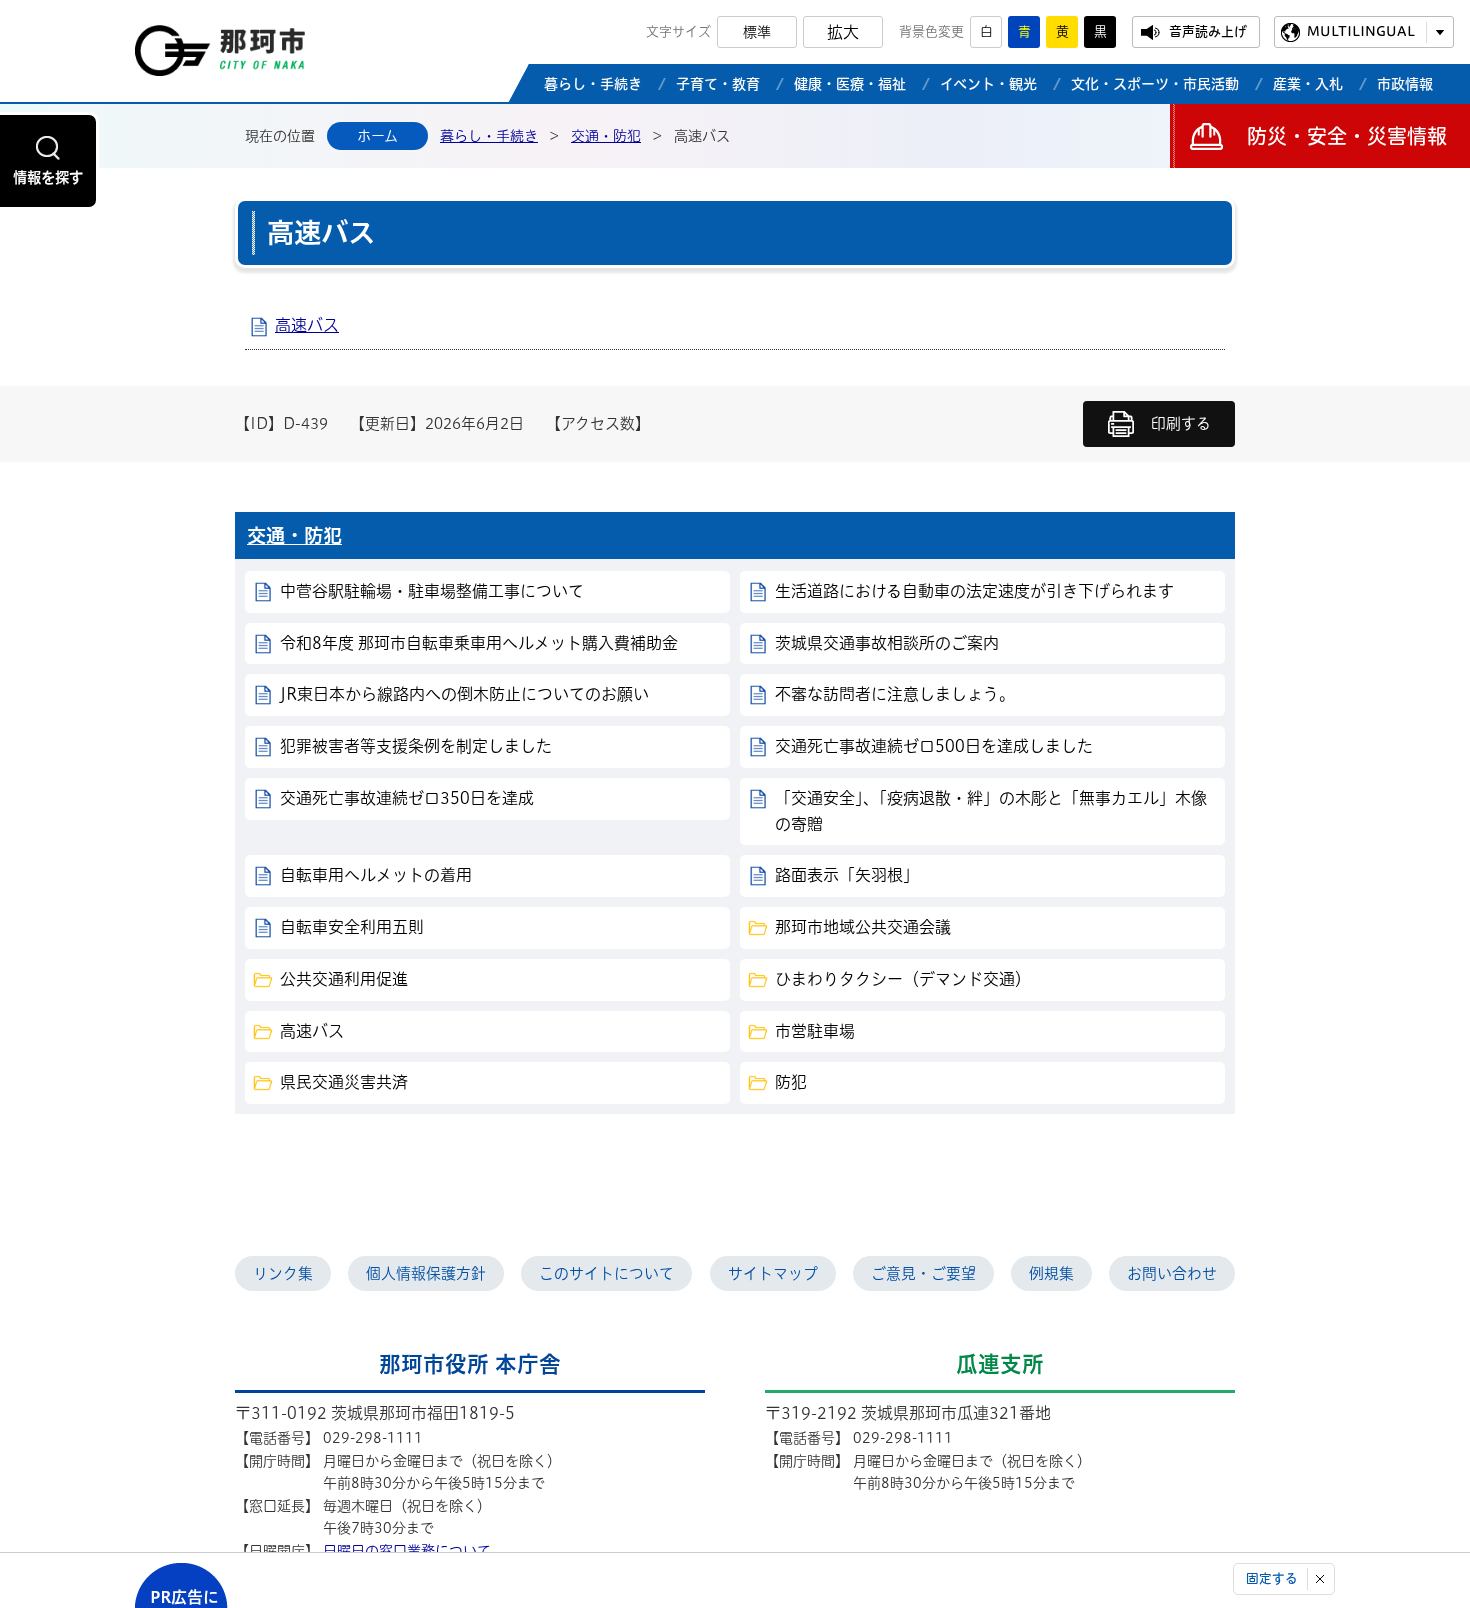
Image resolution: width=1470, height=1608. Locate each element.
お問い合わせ (1172, 1273)
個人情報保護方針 (426, 1273)
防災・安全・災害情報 (1347, 136)
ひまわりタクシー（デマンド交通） (903, 979)
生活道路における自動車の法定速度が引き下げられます (974, 591)
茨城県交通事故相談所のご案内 (887, 643)
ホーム (377, 136)
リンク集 (283, 1273)
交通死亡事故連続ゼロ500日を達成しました (934, 746)
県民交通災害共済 (344, 1082)
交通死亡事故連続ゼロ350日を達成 (407, 798)
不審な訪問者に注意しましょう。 (895, 694)
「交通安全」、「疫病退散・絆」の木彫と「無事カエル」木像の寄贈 (991, 811)
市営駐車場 (815, 1031)
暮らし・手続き (489, 136)
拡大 (843, 32)
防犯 (791, 1082)
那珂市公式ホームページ (220, 56)
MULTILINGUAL (1361, 31)
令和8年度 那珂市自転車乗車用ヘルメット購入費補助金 (479, 643)
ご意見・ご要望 (923, 1273)
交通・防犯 (606, 136)
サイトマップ (773, 1273)
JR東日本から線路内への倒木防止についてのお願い (464, 694)
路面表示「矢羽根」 (847, 875)
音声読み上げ (1208, 31)
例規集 (1051, 1273)
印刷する (1181, 423)
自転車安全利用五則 (352, 927)
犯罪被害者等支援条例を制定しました (416, 746)
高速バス (307, 325)
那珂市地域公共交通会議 (863, 927)
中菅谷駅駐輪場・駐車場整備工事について (432, 591)
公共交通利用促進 (344, 979)
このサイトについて (606, 1273)
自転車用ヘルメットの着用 (376, 875)
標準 (757, 32)
